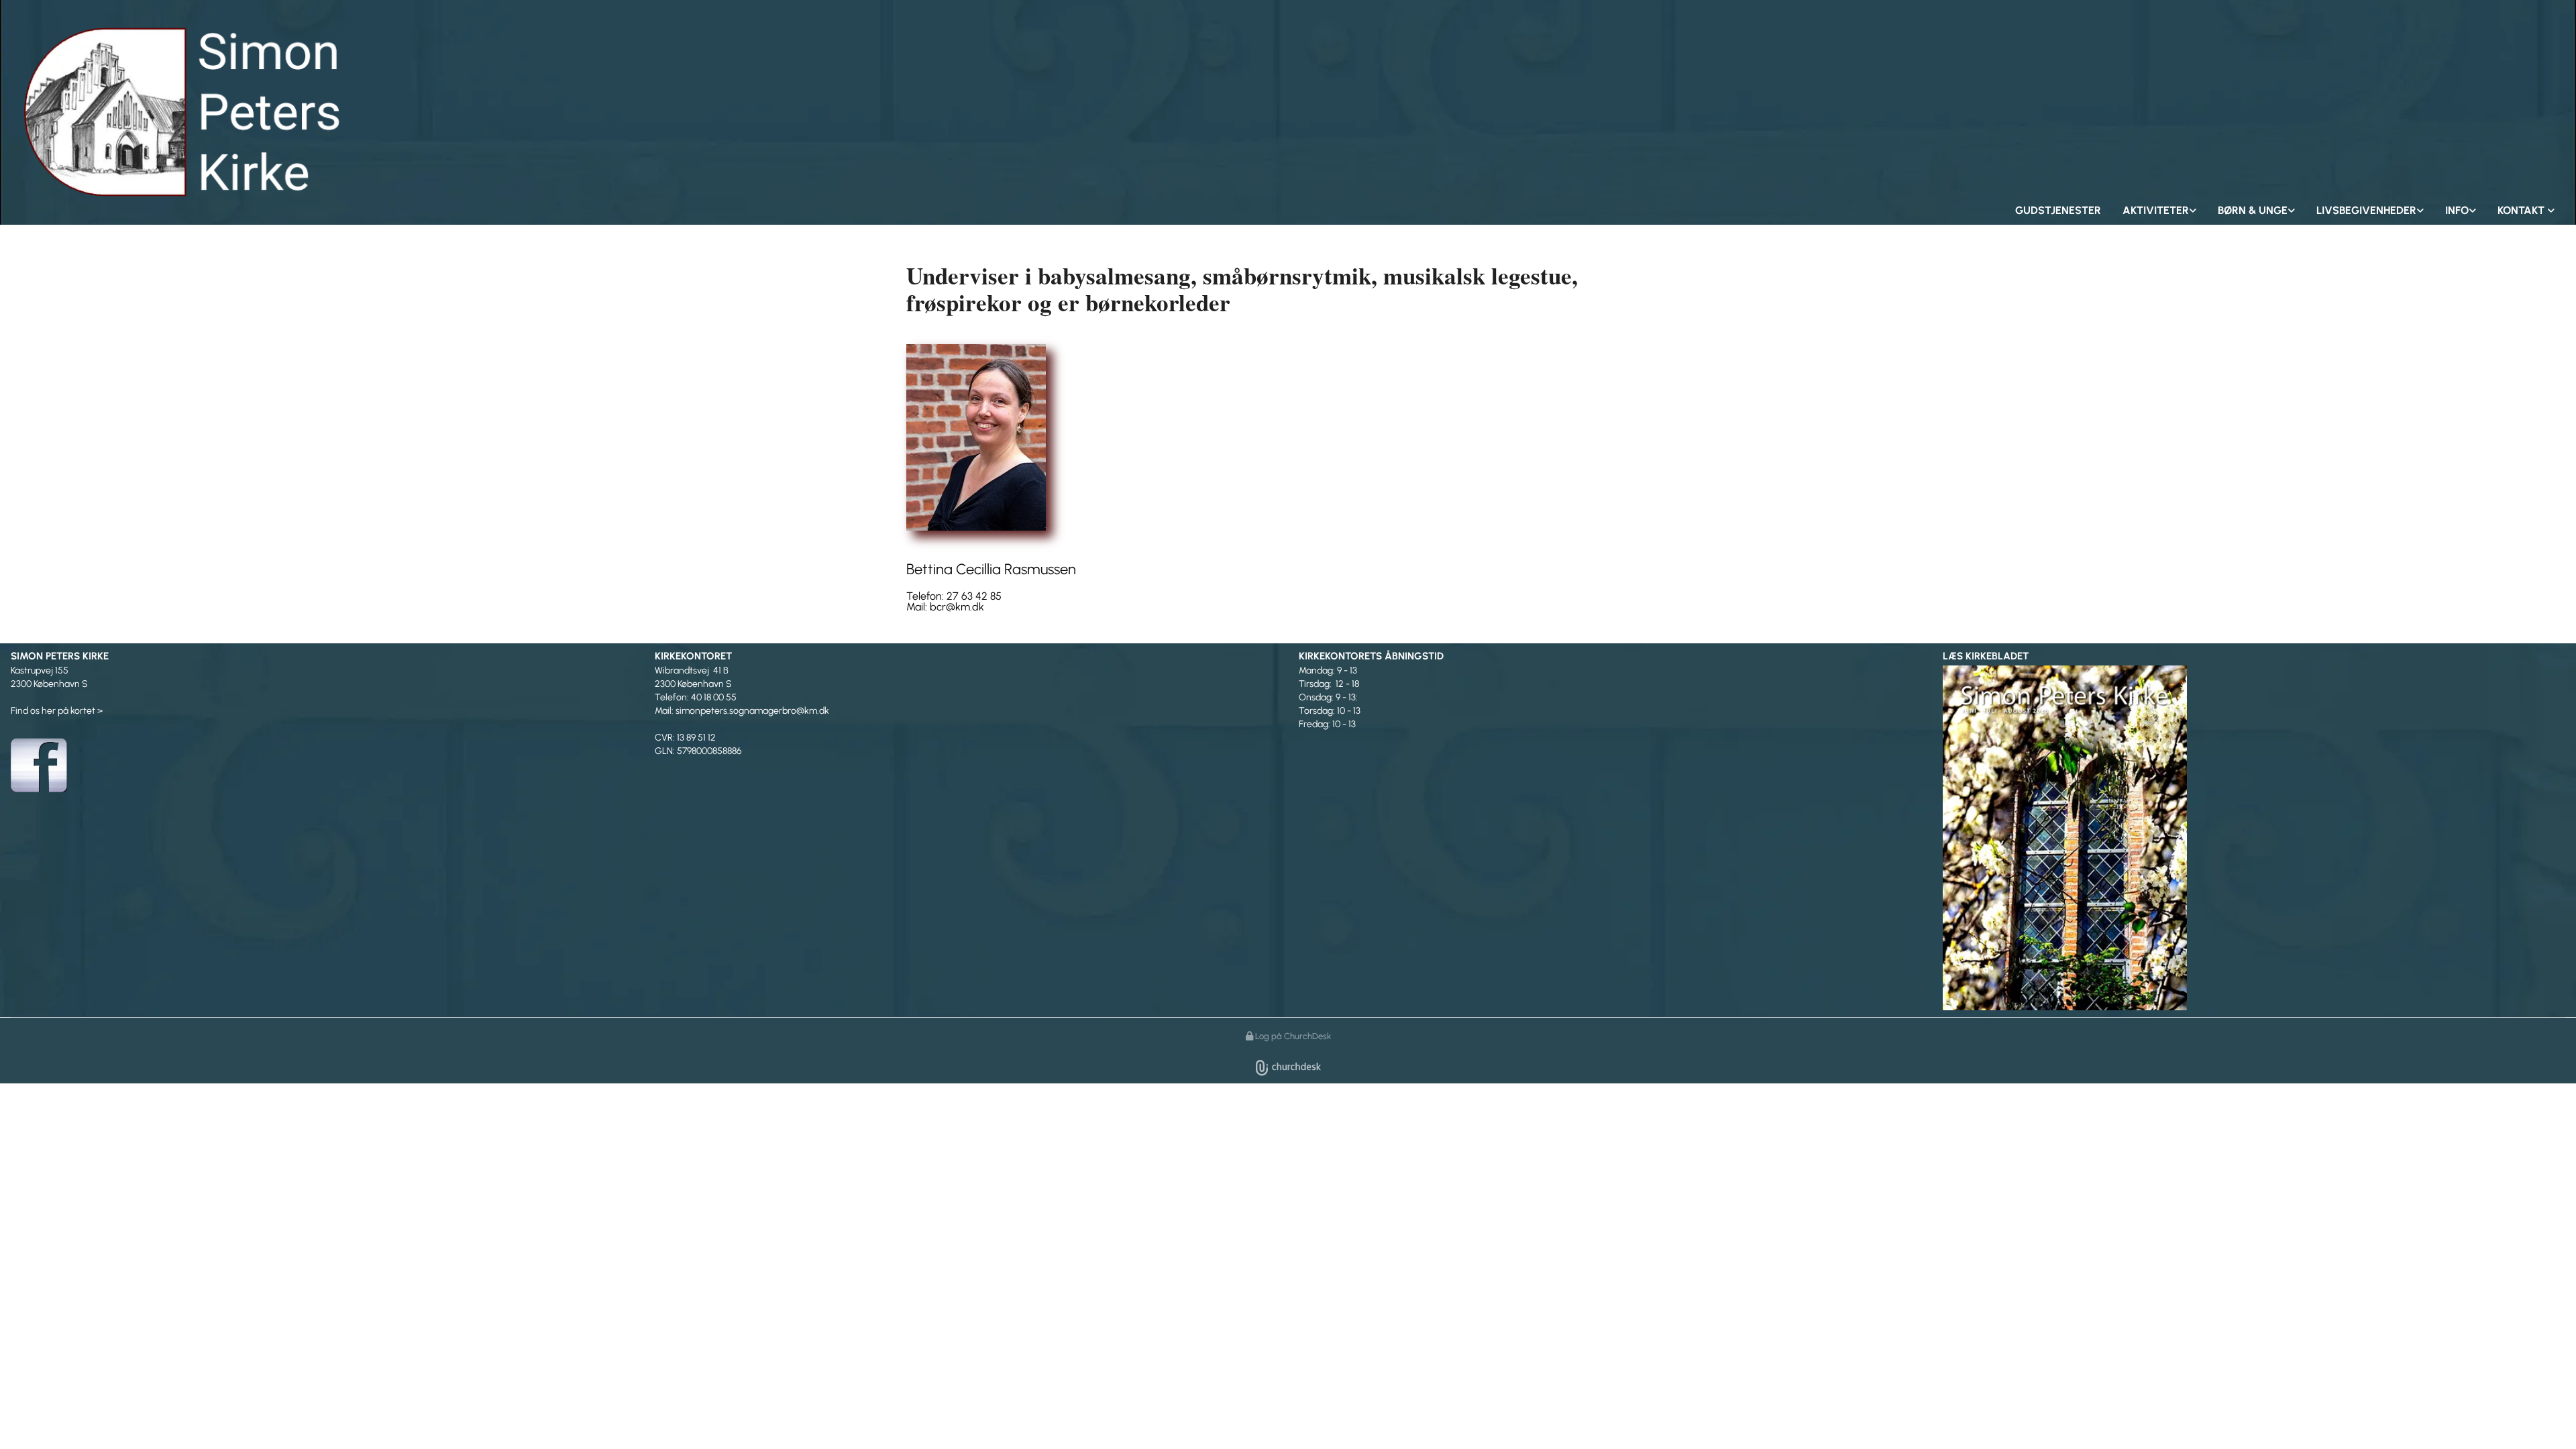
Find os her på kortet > (57, 711)
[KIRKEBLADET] (2254, 837)
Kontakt (2522, 210)
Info (2457, 210)
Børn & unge (2253, 210)
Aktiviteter (2156, 210)
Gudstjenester (2058, 210)
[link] (2159, 211)
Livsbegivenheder (2366, 210)
